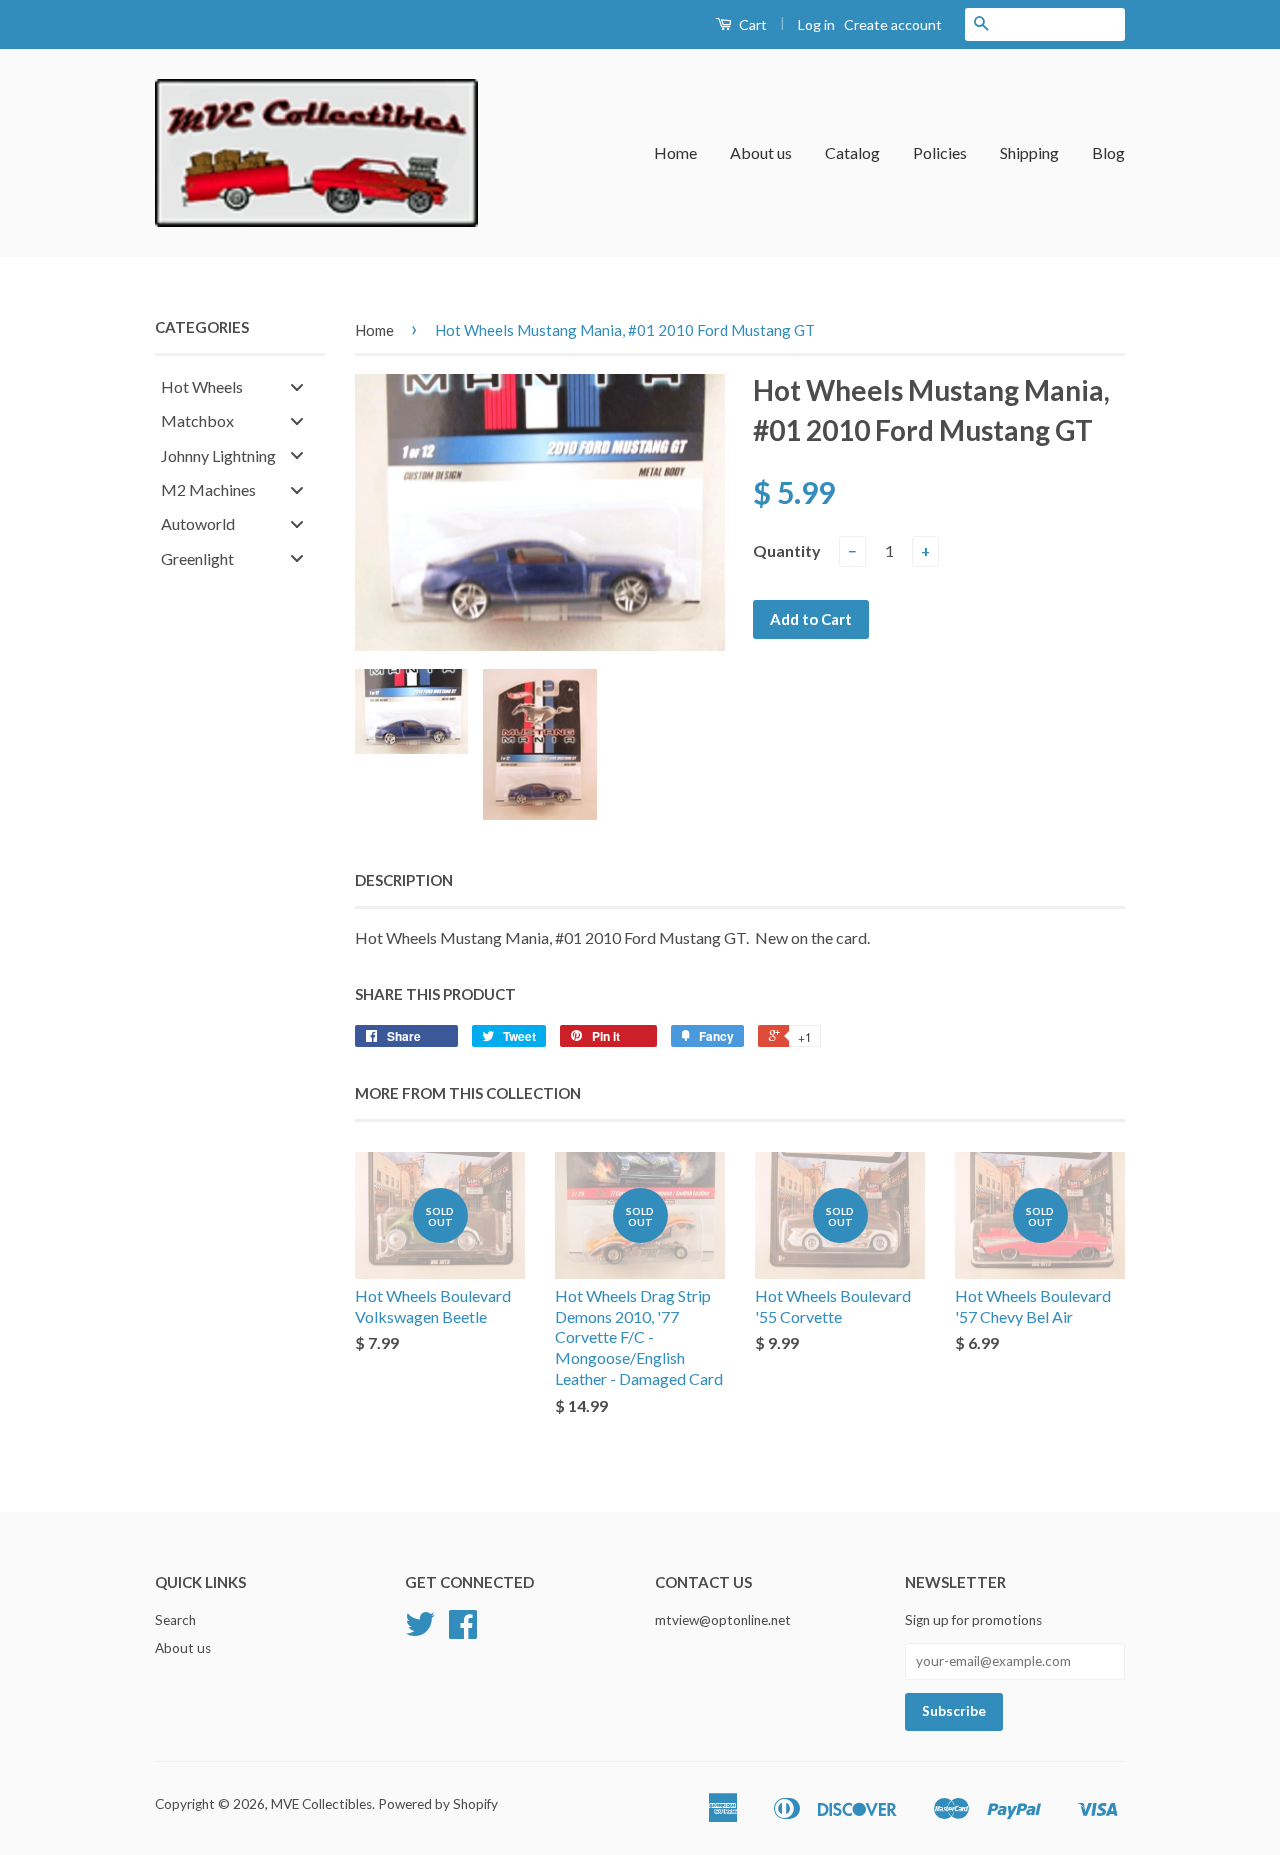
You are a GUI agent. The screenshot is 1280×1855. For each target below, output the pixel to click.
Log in (816, 24)
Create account (893, 24)
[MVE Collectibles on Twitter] (420, 1631)
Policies (940, 152)
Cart (751, 24)
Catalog (852, 152)
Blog (1108, 152)
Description (404, 880)
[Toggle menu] (297, 386)
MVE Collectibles (321, 1804)
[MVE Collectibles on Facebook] (463, 1631)
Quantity (787, 550)
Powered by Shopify (438, 1804)
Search (175, 1620)
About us (761, 152)
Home (675, 152)
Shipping (1029, 152)
